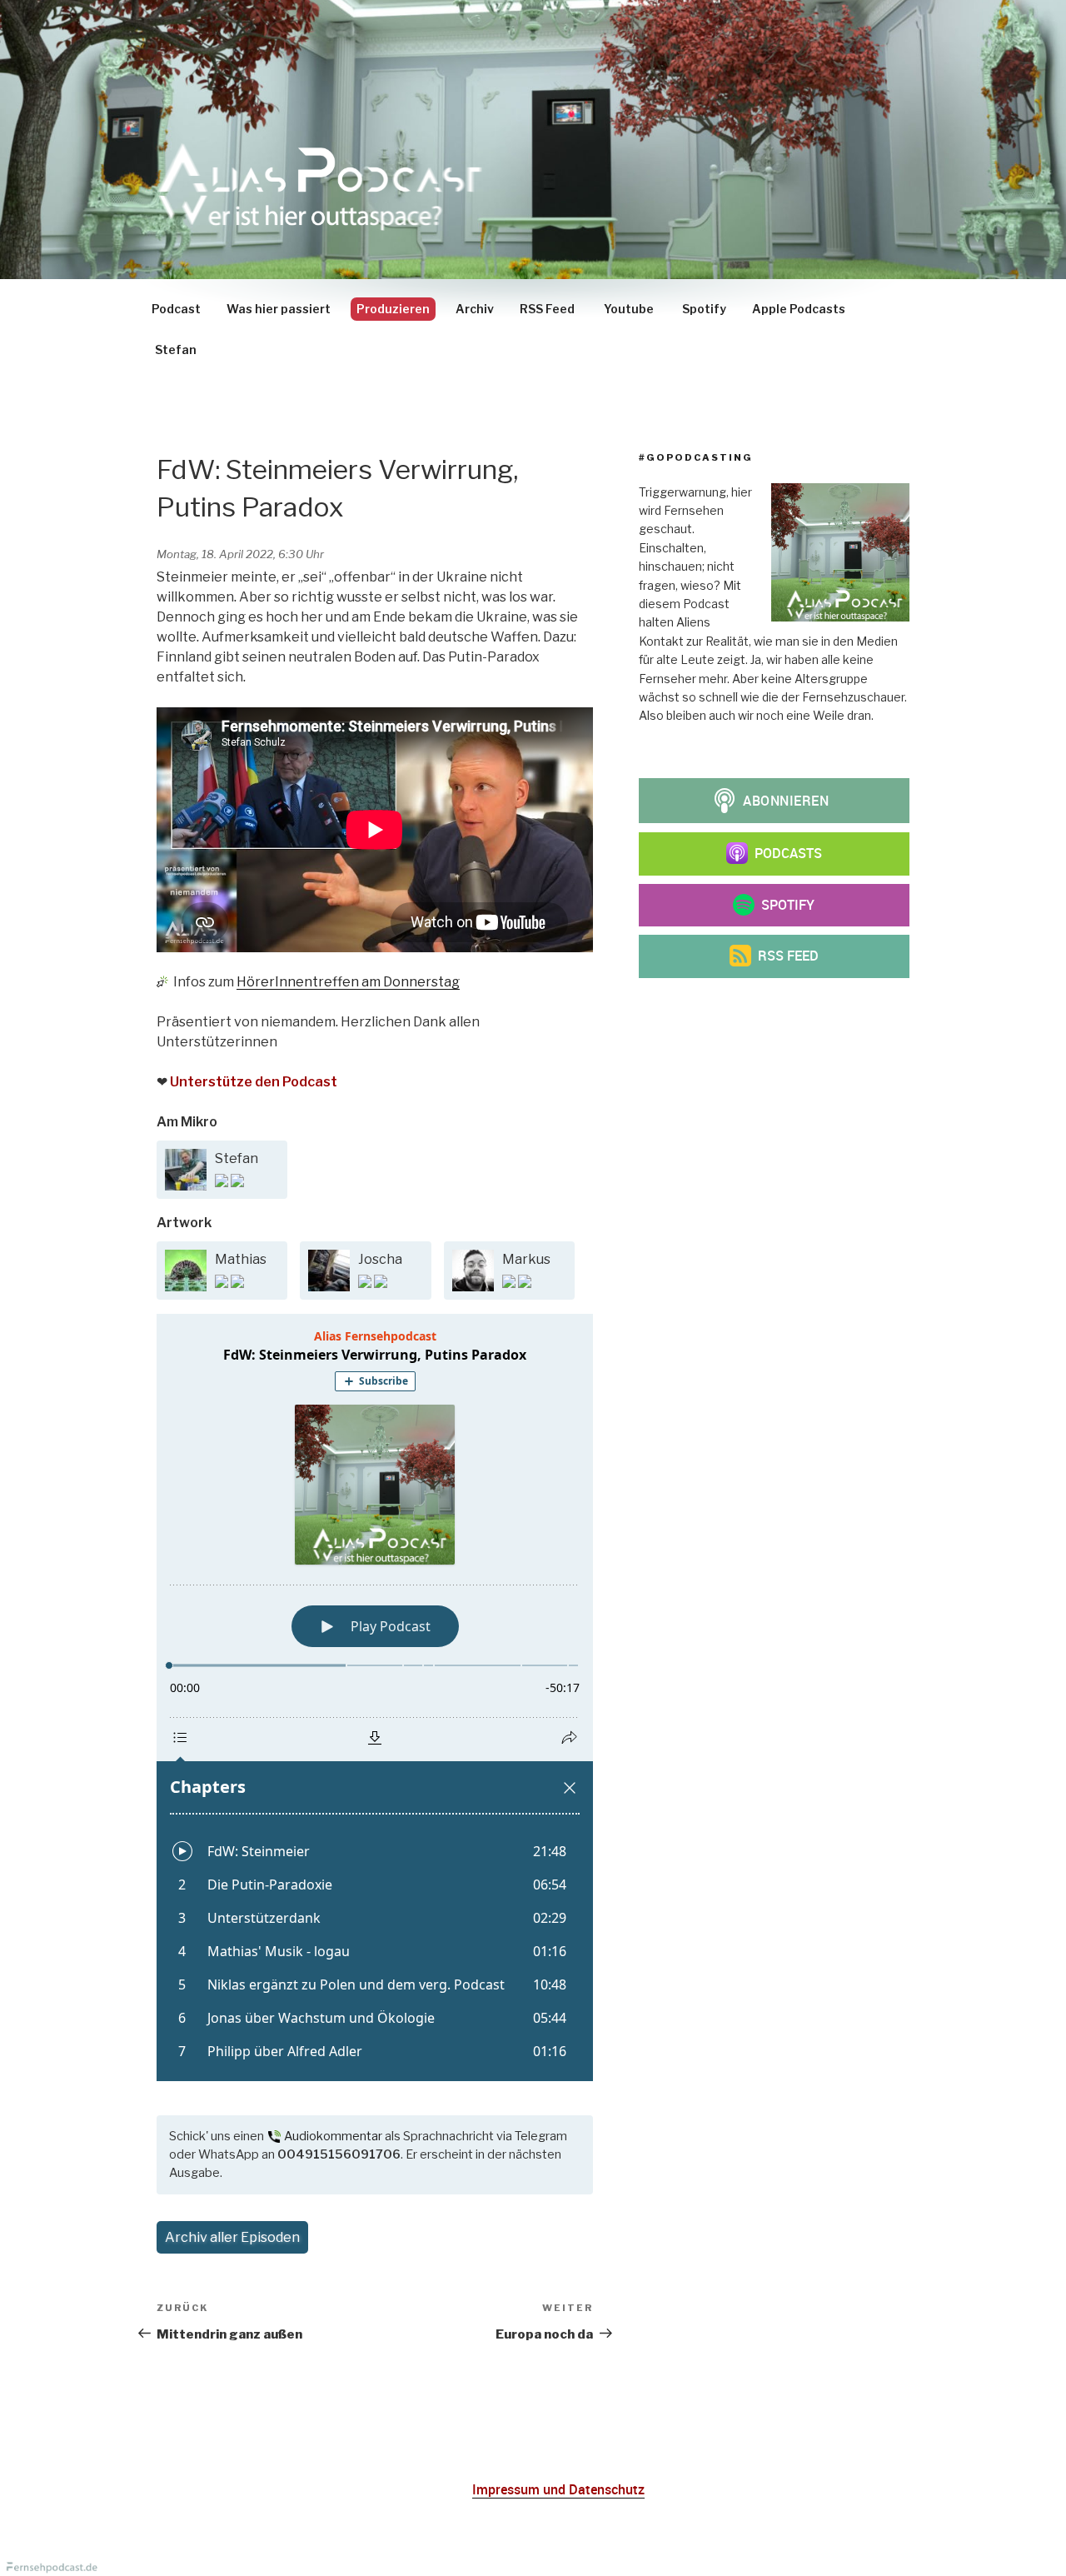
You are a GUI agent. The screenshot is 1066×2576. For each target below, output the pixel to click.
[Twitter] (237, 1183)
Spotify (704, 309)
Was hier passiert (279, 309)
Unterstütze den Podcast (254, 1082)
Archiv (475, 309)
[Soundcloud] (237, 1283)
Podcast (176, 309)
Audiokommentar (333, 2136)
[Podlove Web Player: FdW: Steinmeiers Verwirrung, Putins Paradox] (375, 1697)
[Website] (366, 1283)
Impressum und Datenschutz (558, 2489)
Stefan (176, 349)
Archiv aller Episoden (232, 2237)
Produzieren (393, 309)
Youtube (629, 309)
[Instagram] (223, 1183)
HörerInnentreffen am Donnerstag (348, 982)
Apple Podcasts (799, 309)
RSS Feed (547, 309)
